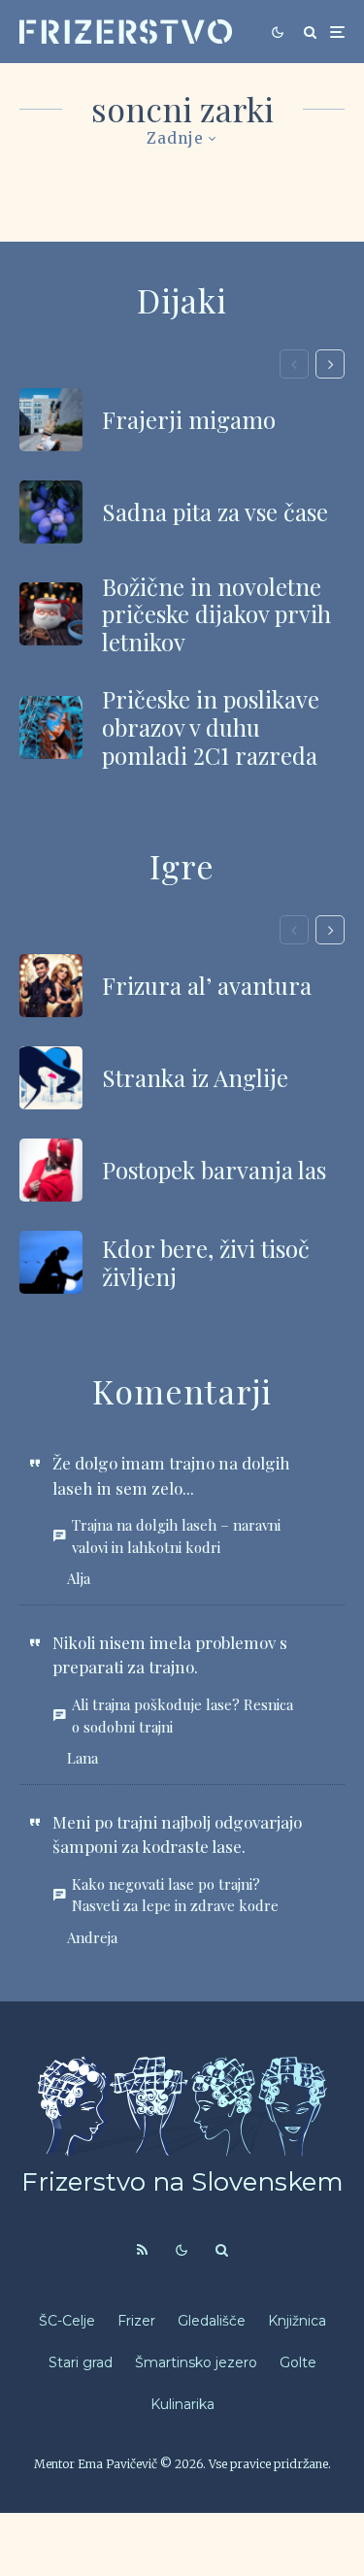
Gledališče (212, 2321)
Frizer (136, 2321)
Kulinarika (182, 2404)
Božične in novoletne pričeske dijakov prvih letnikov (216, 614)
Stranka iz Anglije (195, 1078)
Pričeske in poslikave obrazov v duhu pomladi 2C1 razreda (211, 727)
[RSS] (142, 2250)
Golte (298, 2362)
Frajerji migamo (189, 420)
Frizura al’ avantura (207, 986)
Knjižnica (297, 2321)
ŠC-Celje (67, 2321)
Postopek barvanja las (214, 1170)
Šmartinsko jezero (196, 2362)
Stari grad (81, 2362)
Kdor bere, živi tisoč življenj (206, 1263)
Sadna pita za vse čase (215, 512)
